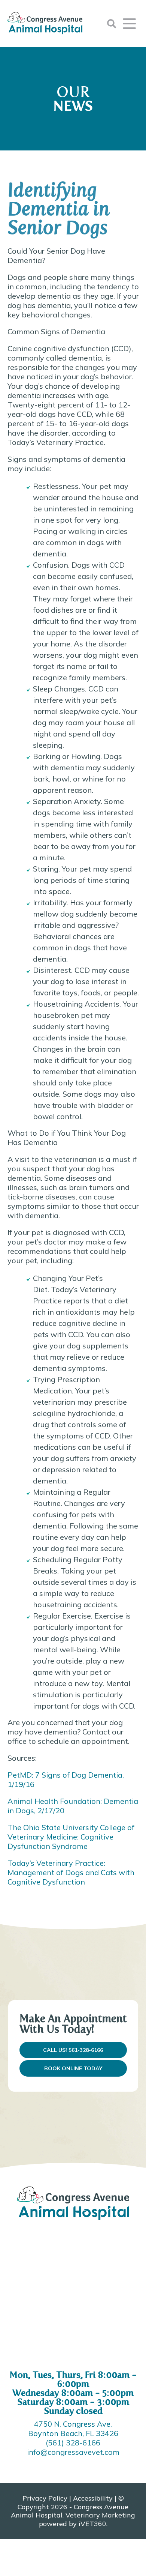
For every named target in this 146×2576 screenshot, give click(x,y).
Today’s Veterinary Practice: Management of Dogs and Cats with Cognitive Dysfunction (71, 1872)
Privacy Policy (45, 2498)
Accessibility (93, 2498)
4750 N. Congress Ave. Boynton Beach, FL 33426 (73, 2429)
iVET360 (92, 2524)
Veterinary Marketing (100, 2515)
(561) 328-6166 (73, 2443)
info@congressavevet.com (73, 2452)
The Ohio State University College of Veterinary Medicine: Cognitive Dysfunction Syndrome (71, 1837)
